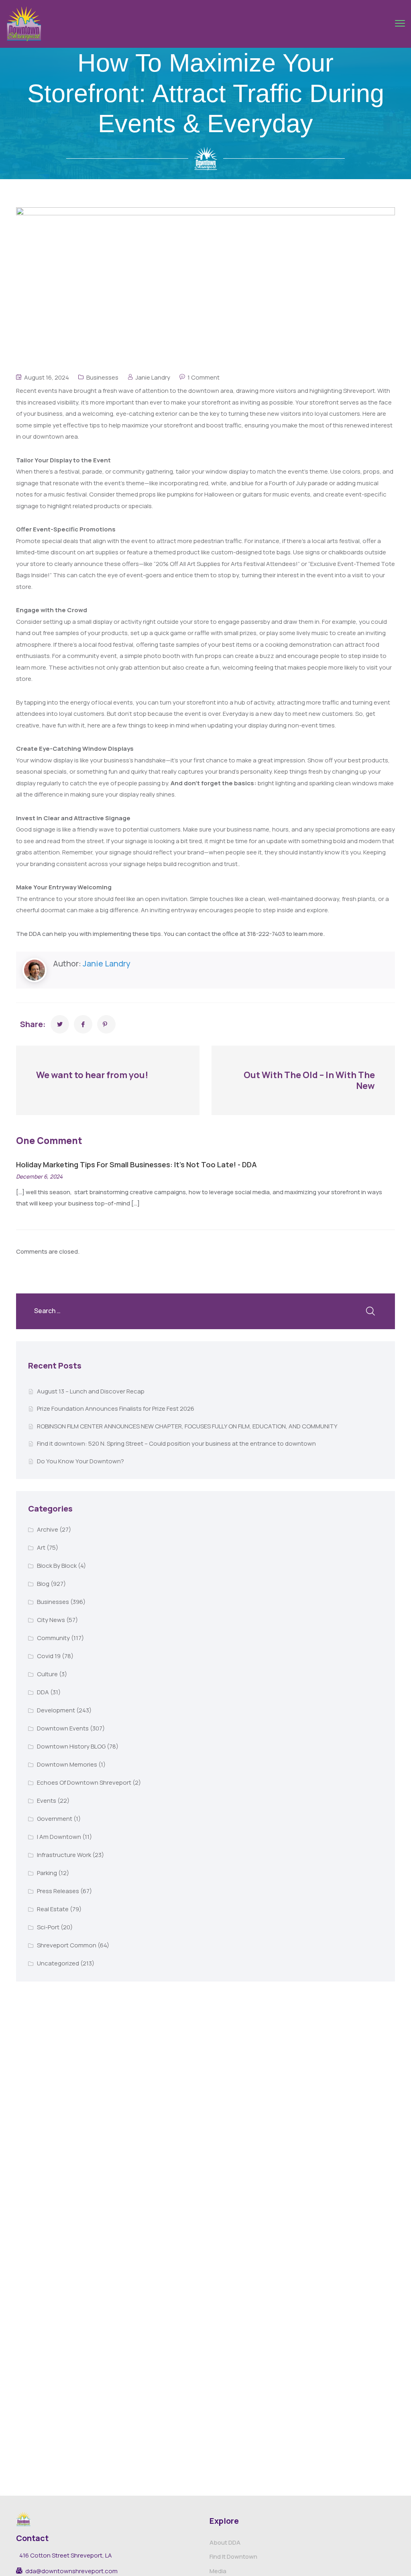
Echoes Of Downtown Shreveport (84, 1782)
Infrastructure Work (64, 1855)
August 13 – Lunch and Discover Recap (91, 1391)
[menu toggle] (400, 23)
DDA (43, 1692)
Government (55, 1819)
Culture (47, 1674)
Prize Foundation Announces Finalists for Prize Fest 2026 (116, 1409)
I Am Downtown (59, 1837)
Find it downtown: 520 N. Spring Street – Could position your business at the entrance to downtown (176, 1443)
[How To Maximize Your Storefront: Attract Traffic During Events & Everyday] (60, 1024)
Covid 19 (49, 1656)
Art (41, 1547)
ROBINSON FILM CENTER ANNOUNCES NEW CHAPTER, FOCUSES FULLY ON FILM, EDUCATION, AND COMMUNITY (187, 1426)
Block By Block (57, 1566)
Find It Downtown (233, 2557)
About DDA (225, 2542)
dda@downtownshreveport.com (71, 2571)
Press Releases (58, 1891)
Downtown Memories (67, 1764)
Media (218, 2571)
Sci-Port (48, 1927)
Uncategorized (58, 1963)
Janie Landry (153, 377)
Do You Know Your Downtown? (80, 1461)
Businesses (102, 377)
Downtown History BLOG (71, 1746)
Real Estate (53, 1909)
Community (53, 1638)
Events (47, 1801)
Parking (47, 1873)
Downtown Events (63, 1728)
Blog (43, 1584)
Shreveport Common (67, 1945)
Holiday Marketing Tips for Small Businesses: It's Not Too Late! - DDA (136, 1164)
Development (56, 1710)
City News (51, 1620)
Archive (48, 1529)
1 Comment (203, 377)
